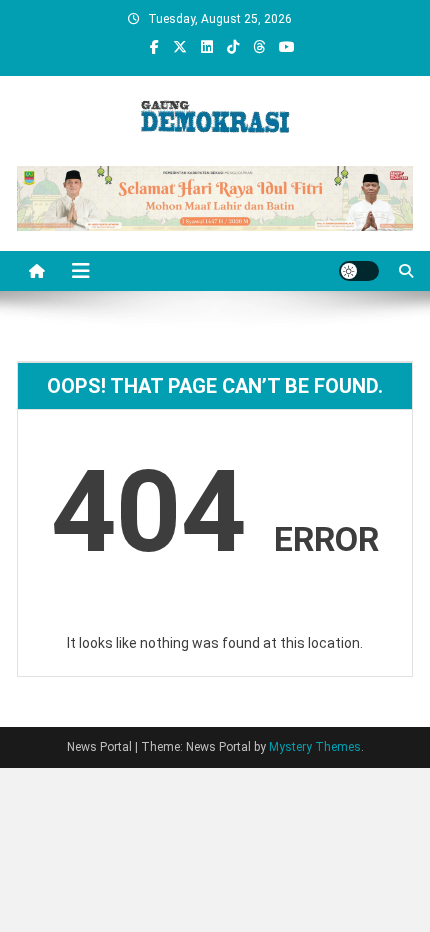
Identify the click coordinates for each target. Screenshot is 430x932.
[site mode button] (359, 271)
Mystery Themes (315, 747)
